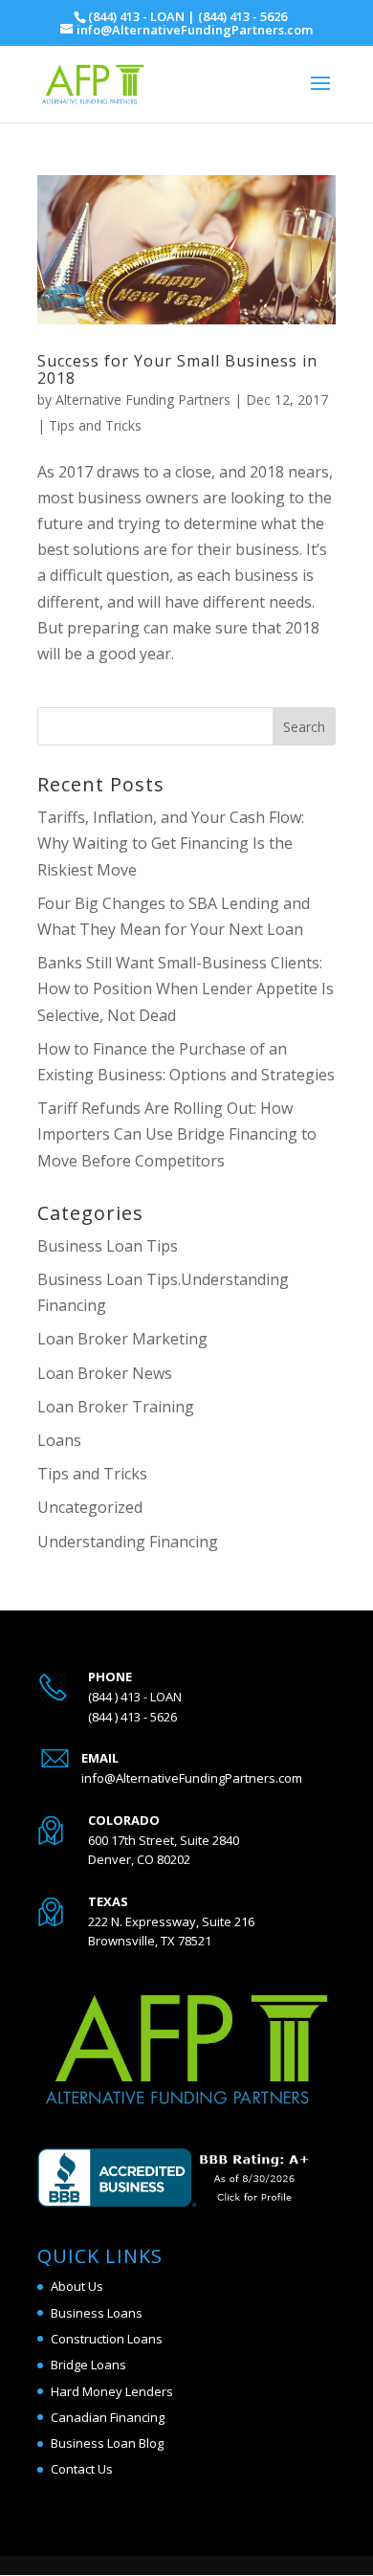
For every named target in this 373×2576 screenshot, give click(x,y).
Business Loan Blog (107, 2443)
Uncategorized (90, 1507)
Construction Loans (107, 2339)
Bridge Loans (88, 2365)
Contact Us (82, 2469)
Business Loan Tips (108, 1246)
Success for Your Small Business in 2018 (177, 369)
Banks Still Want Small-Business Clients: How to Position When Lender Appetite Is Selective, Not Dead (186, 988)
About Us (77, 2286)
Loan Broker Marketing (122, 1339)
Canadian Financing (108, 2417)
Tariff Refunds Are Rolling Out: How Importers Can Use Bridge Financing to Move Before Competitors (177, 1134)
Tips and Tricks (95, 425)
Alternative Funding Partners (143, 400)
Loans (59, 1440)
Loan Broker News (105, 1373)
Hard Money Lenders (112, 2391)
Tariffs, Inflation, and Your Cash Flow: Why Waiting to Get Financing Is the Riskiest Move (171, 843)
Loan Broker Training (116, 1407)
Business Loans (97, 2313)
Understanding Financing (128, 1542)
